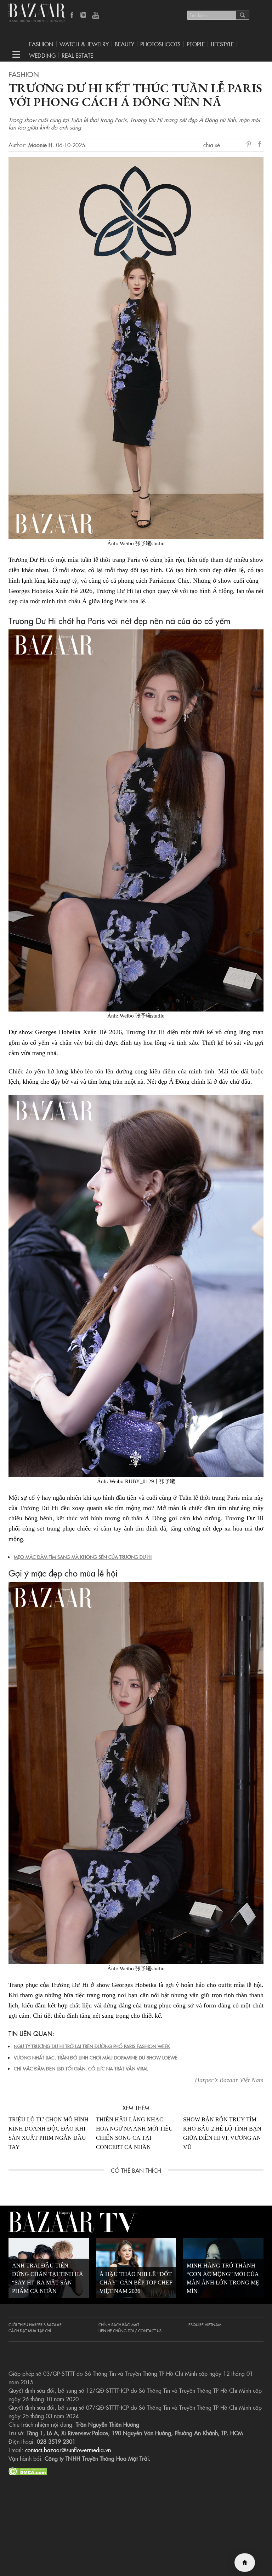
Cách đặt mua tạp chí (30, 2330)
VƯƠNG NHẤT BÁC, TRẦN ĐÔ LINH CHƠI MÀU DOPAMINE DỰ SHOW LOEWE (96, 2057)
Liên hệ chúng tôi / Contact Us (130, 2330)
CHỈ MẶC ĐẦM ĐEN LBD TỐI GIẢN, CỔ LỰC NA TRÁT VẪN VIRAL (81, 2068)
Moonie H (40, 145)
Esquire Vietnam (205, 2324)
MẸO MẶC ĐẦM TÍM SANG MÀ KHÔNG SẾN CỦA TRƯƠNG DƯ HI (83, 1557)
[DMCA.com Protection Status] (28, 2470)
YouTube (96, 16)
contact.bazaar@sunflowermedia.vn (68, 2450)
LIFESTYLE (222, 44)
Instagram (84, 16)
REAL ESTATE (77, 55)
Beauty (124, 44)
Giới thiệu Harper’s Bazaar (35, 2324)
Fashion (41, 44)
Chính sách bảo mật (119, 2324)
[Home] (245, 2563)
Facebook (72, 16)
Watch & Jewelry (84, 44)
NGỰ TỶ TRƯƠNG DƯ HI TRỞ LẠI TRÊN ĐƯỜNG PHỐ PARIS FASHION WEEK (92, 2046)
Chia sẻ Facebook (260, 145)
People (196, 44)
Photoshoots (160, 44)
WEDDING (42, 55)
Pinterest (250, 145)
